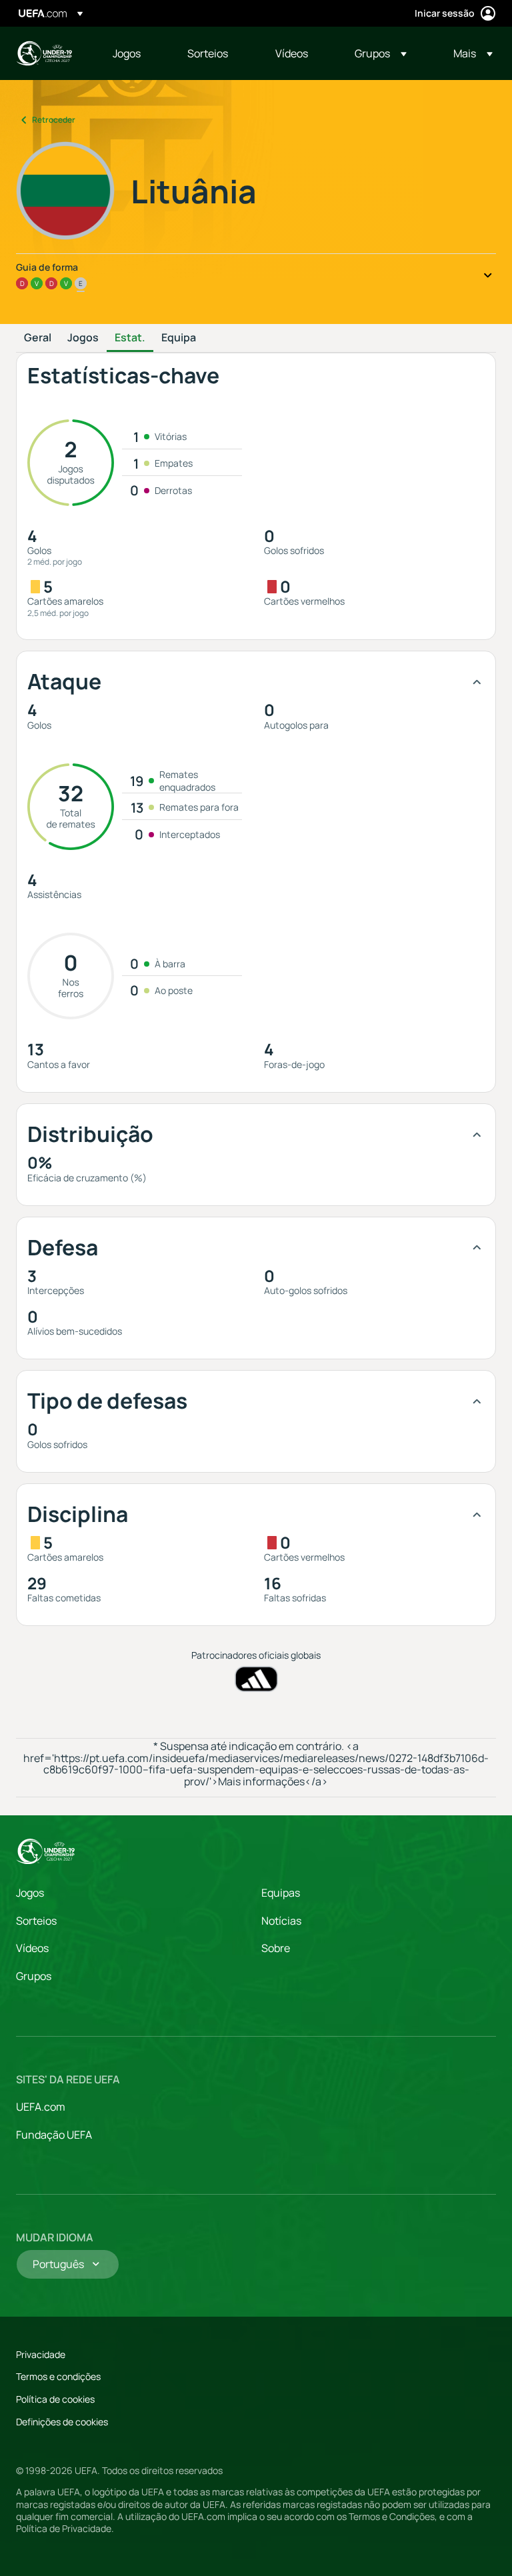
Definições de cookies (62, 2422)
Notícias (281, 1921)
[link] (127, 53)
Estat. (130, 338)
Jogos (83, 338)
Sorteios (36, 1921)
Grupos (34, 1976)
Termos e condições (58, 2376)
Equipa (179, 338)
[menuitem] (133, 53)
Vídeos (32, 1948)
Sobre (276, 1948)
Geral (38, 338)
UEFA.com (41, 2107)
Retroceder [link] (54, 120)
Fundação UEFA (54, 2135)
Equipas (281, 1893)
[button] (381, 53)
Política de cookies (55, 2399)
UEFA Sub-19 (44, 53)
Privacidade (41, 2354)
